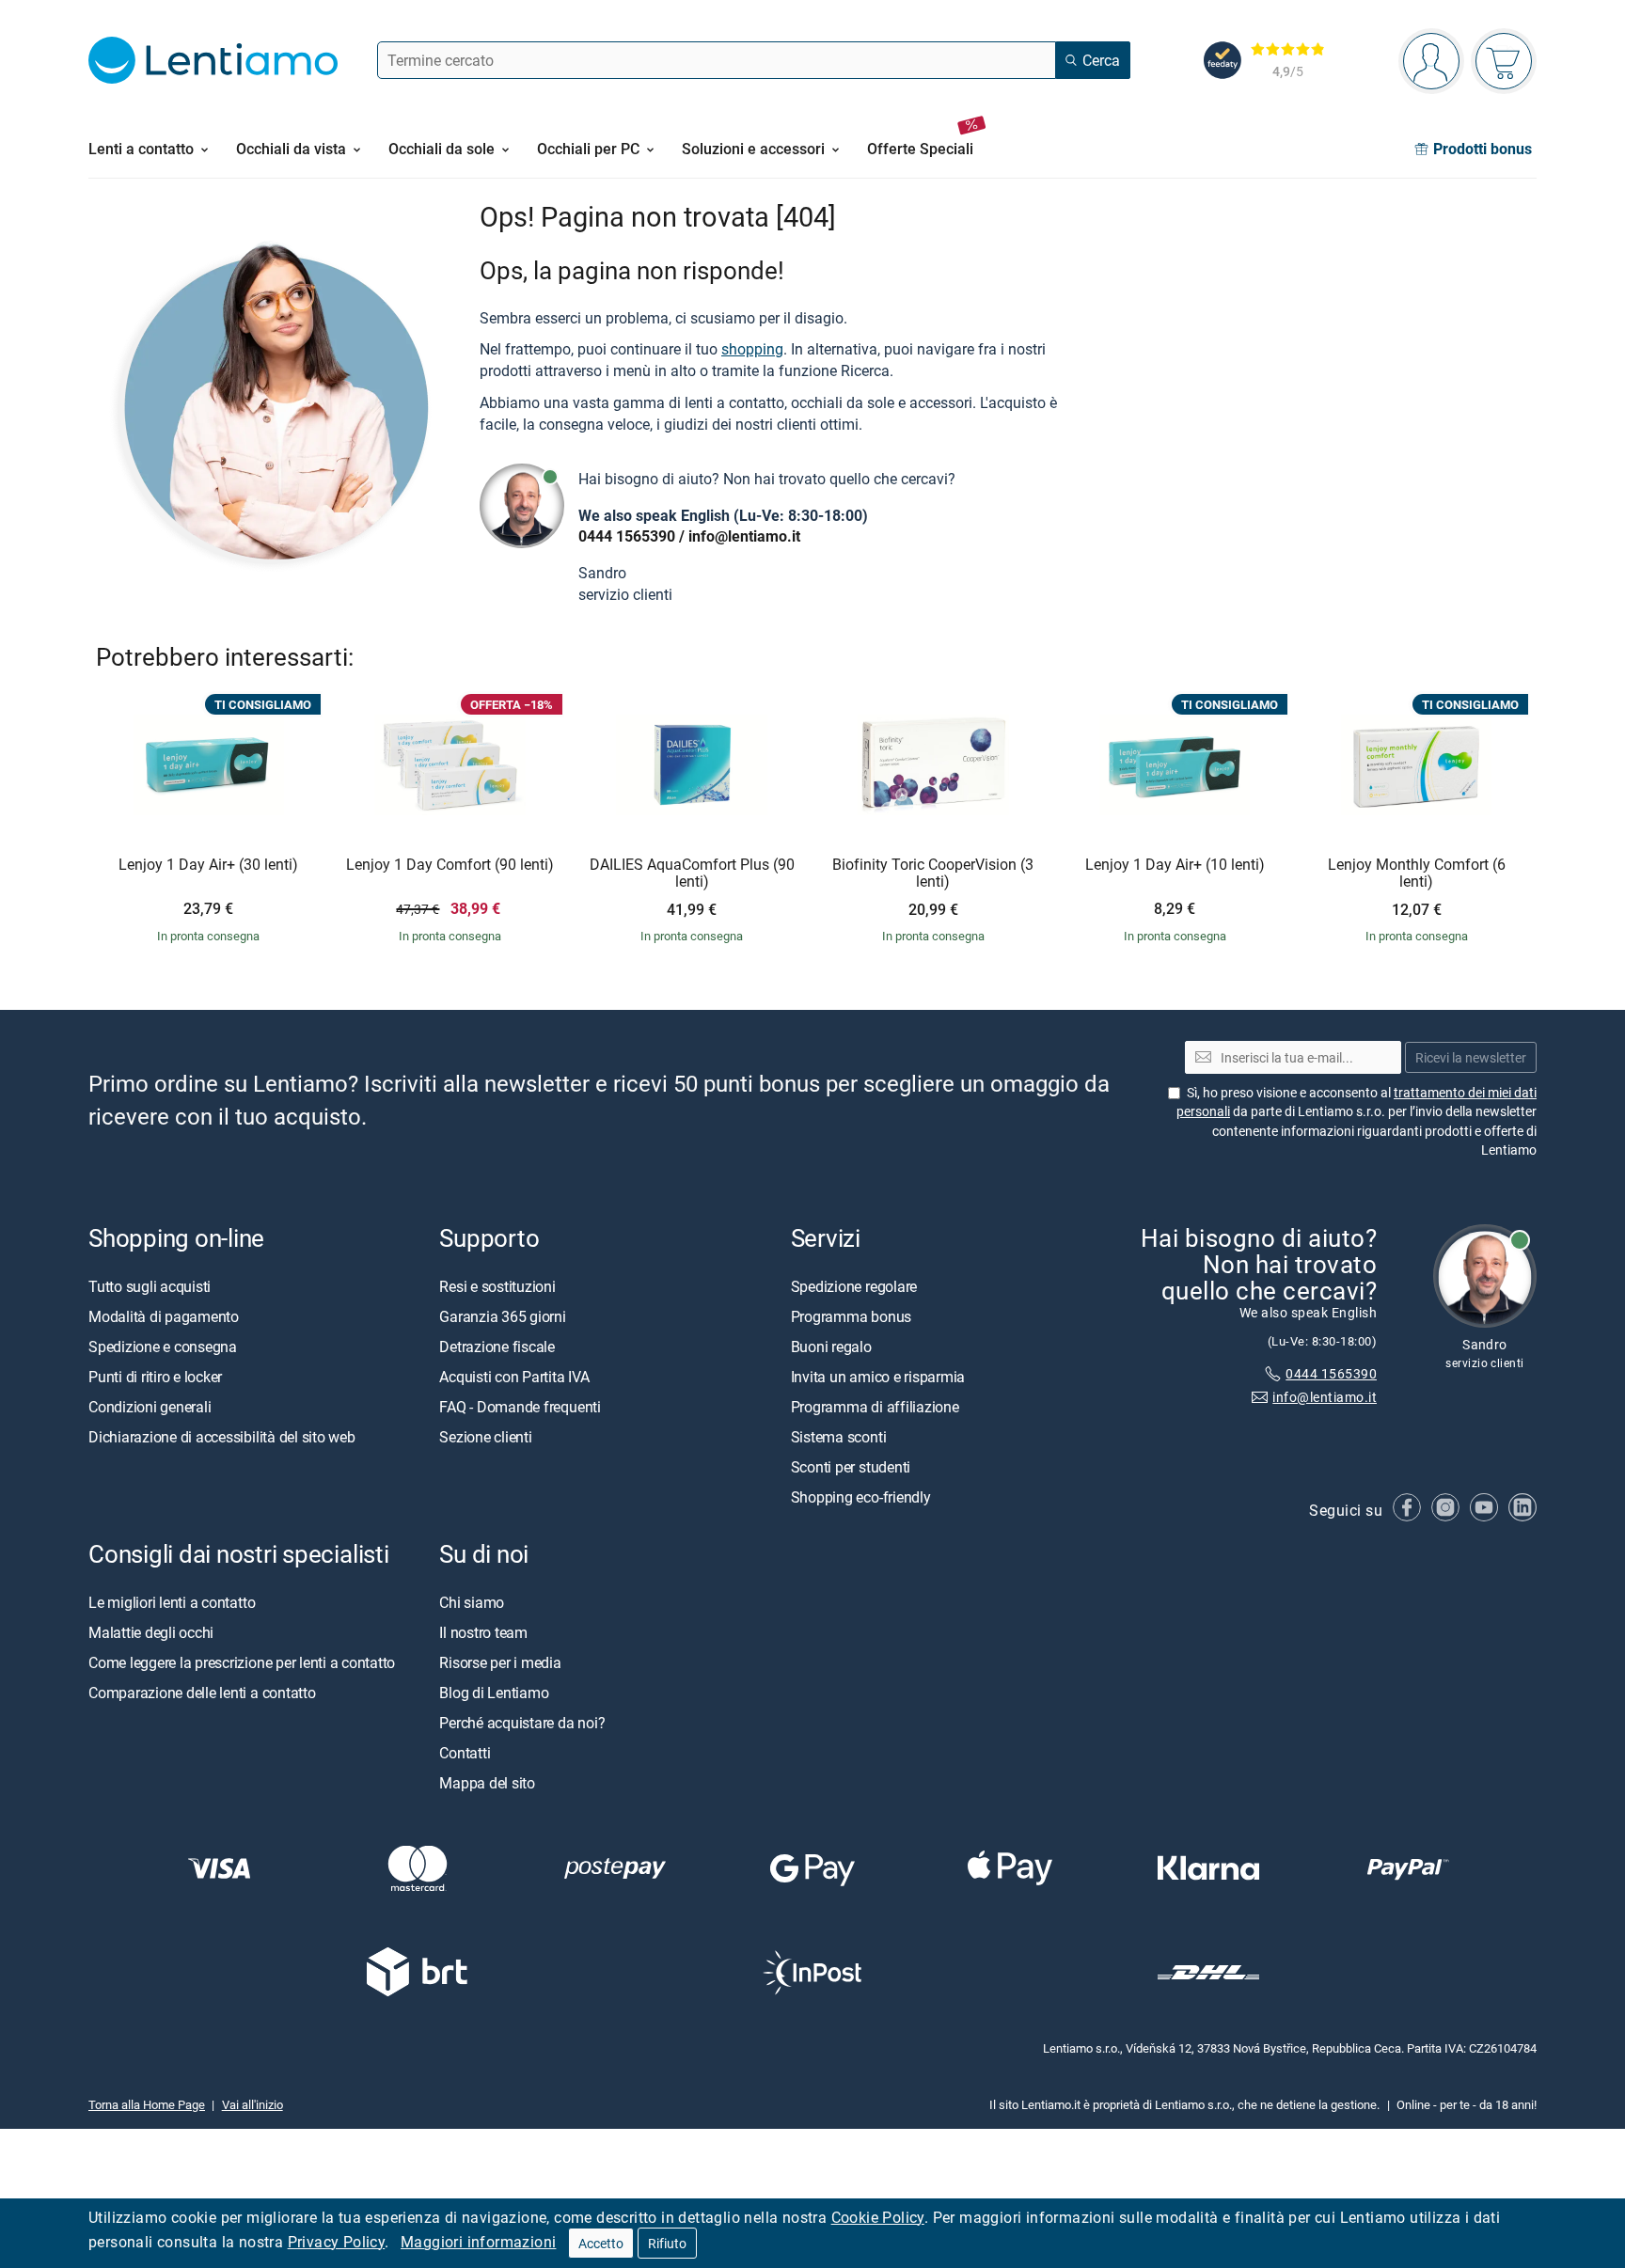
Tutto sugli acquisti (150, 1286)
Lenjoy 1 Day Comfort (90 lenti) (450, 865)
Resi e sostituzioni (497, 1286)
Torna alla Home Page (147, 2104)
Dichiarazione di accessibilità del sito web (222, 1437)
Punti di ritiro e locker (155, 1377)
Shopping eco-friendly (861, 1497)
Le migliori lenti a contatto (172, 1602)
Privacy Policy (337, 2242)
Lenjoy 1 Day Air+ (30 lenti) (208, 865)
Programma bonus (851, 1316)
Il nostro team (483, 1632)
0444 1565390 (627, 536)
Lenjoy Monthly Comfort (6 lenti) (1417, 873)
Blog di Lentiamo (494, 1693)
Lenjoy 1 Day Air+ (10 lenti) (1175, 865)
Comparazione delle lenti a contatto (202, 1693)
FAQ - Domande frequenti (520, 1407)
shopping (752, 349)
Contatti (465, 1753)
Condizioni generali (150, 1407)
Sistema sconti (839, 1437)
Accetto (601, 2243)
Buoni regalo (831, 1347)
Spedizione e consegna (163, 1347)
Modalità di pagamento (164, 1316)
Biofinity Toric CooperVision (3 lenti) (933, 873)
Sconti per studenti (851, 1467)
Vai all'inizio (252, 2104)
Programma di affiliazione (875, 1407)
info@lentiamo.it (744, 536)
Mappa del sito (487, 1783)
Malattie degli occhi (151, 1632)
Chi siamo (472, 1602)
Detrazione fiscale (497, 1347)
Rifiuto (667, 2243)
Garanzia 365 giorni (502, 1316)
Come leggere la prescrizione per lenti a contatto (242, 1662)
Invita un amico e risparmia (878, 1377)
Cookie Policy (878, 2217)
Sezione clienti (485, 1437)
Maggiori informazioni (478, 2242)
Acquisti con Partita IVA (514, 1377)
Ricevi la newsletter (1471, 1057)
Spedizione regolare (854, 1286)
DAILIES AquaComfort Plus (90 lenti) (692, 873)
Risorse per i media (500, 1662)
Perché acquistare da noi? (522, 1723)
